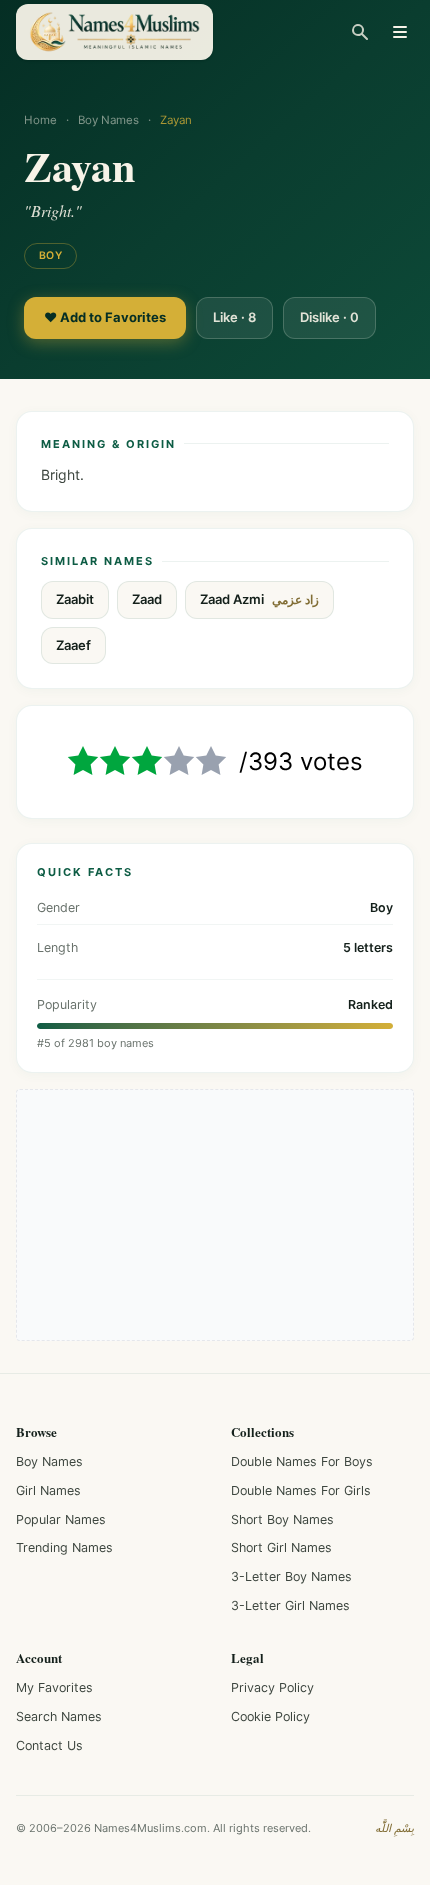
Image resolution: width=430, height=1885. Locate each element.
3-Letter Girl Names (290, 1605)
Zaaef (73, 645)
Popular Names (61, 1519)
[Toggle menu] (400, 32)
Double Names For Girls (301, 1490)
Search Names (59, 1716)
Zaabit (75, 599)
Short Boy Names (282, 1519)
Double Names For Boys (302, 1461)
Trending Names (64, 1547)
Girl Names (48, 1490)
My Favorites (54, 1687)
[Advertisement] (215, 1215)
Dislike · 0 (329, 317)
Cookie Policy (270, 1716)
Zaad (147, 599)
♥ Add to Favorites (105, 317)
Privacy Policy (272, 1687)
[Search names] (360, 32)
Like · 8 (234, 317)
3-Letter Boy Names (291, 1576)
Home (40, 120)
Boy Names (108, 120)
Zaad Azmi (259, 599)
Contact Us (49, 1745)
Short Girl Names (281, 1547)
